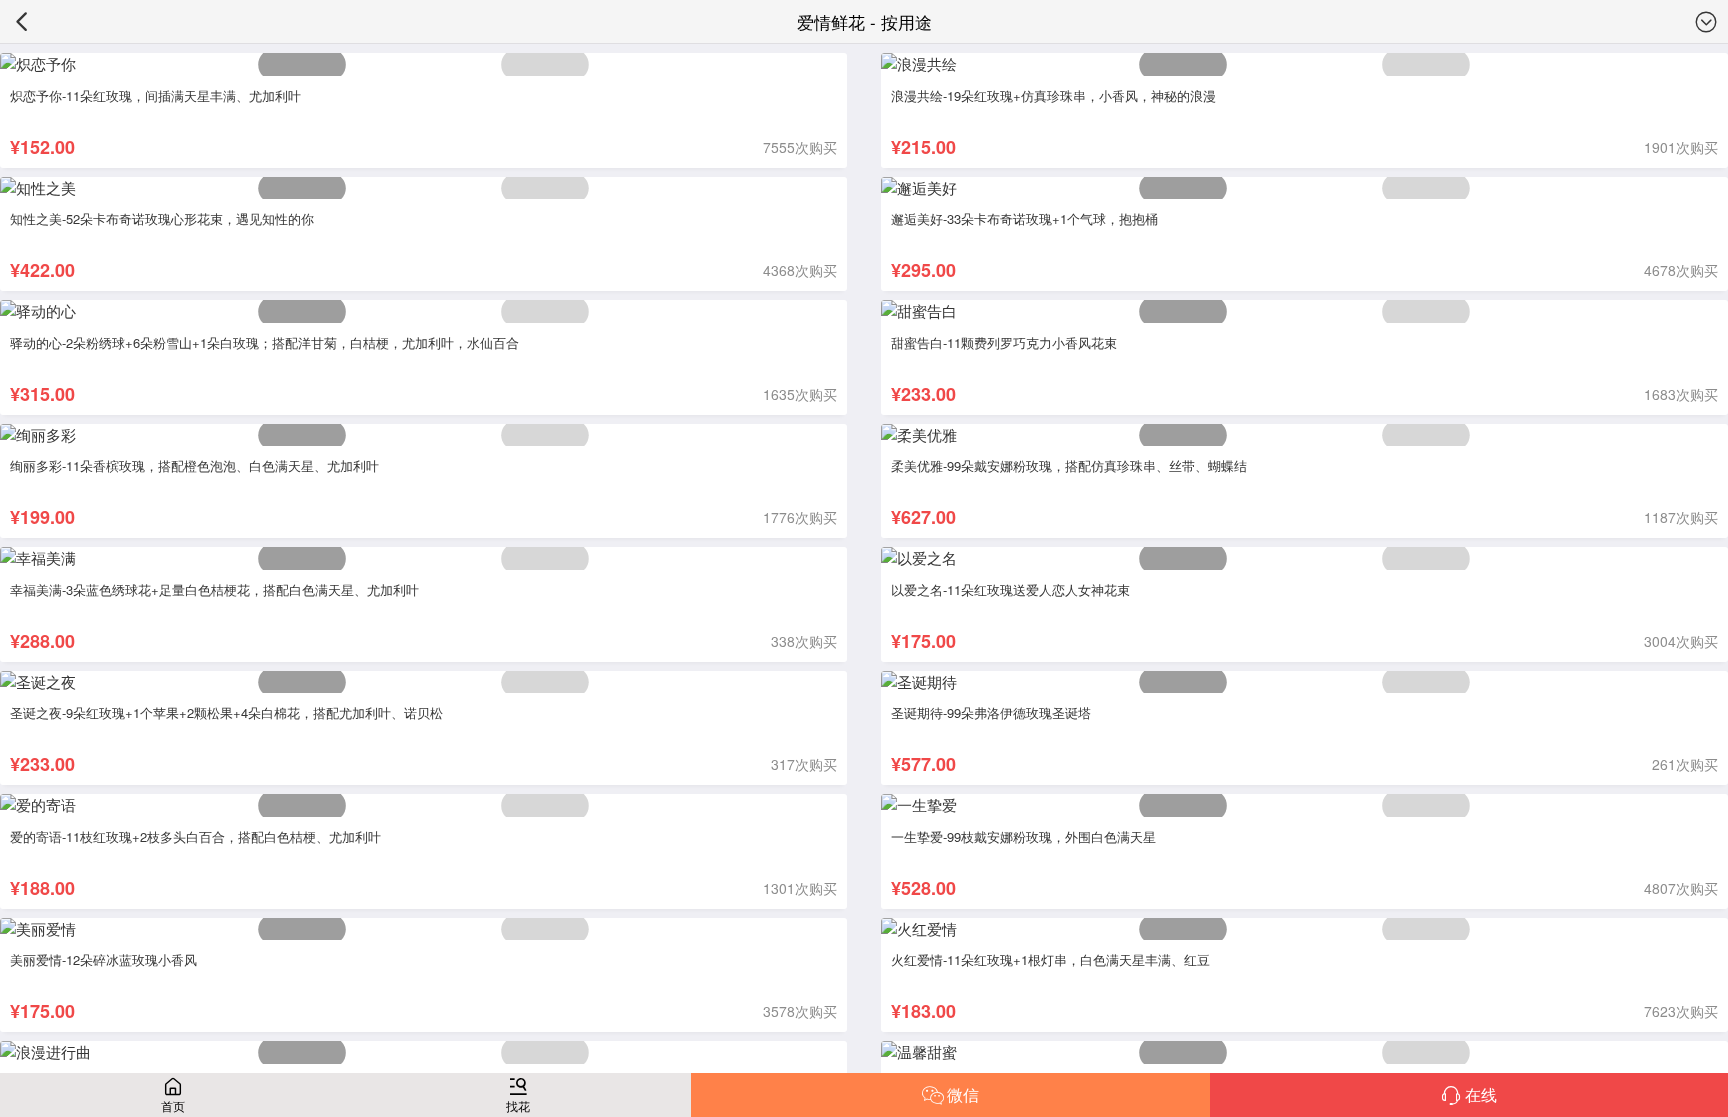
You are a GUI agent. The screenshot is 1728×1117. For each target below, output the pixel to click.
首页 (173, 1105)
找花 (518, 1105)
